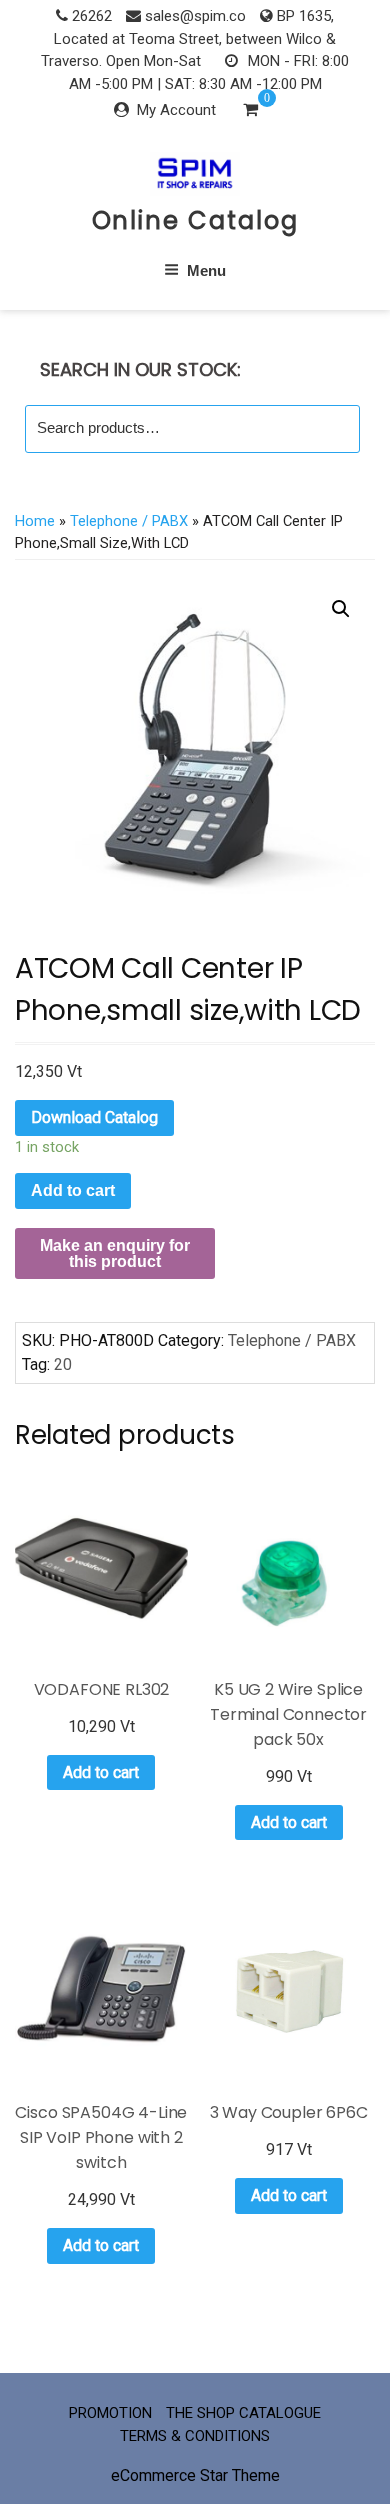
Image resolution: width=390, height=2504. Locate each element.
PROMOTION (110, 2413)
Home (35, 521)
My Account (176, 110)
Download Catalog (94, 1117)
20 (63, 1364)
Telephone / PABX (129, 521)
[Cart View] (250, 112)
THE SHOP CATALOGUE (243, 2413)
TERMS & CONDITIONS (195, 2436)
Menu (206, 270)
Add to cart (73, 1190)
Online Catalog (195, 220)
